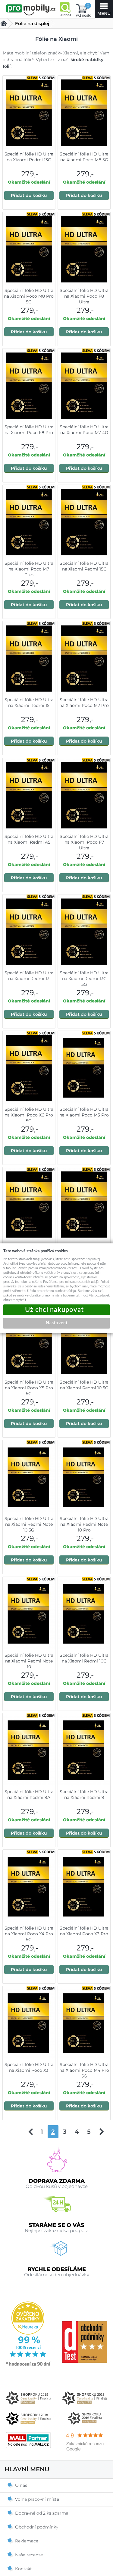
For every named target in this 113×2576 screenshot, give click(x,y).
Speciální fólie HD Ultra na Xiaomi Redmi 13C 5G (84, 979)
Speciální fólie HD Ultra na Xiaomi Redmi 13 (29, 976)
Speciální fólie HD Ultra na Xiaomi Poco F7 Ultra (84, 842)
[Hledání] (65, 9)
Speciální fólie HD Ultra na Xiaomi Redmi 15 (29, 703)
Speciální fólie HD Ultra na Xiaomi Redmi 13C (29, 157)
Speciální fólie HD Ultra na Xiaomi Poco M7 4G (84, 430)
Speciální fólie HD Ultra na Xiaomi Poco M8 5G (84, 157)
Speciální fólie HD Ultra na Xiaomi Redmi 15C (84, 566)
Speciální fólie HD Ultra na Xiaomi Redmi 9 (84, 1795)
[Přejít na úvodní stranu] (31, 10)
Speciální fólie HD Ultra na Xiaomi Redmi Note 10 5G (29, 1524)
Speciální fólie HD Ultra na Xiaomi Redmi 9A (29, 1795)
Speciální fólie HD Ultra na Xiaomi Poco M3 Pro (84, 1112)
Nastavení (56, 1323)
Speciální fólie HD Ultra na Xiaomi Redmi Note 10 (29, 1661)
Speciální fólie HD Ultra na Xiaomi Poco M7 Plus (29, 569)
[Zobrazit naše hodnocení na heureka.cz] (28, 2365)
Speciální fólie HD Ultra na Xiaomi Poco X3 (29, 2067)
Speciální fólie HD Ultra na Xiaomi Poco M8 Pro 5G (29, 296)
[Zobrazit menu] (104, 9)
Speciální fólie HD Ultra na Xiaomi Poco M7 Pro (84, 703)
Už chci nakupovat (57, 1310)
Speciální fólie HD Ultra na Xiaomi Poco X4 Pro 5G (29, 1934)
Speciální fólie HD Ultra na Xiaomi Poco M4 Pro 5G (84, 2070)
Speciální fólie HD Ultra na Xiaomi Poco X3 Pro (84, 1931)
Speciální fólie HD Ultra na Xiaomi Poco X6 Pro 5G (29, 1115)
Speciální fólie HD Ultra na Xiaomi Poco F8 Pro (29, 430)
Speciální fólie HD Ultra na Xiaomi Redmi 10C (84, 1658)
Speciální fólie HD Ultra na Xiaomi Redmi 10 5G (84, 1385)
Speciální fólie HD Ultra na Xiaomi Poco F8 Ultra (84, 296)
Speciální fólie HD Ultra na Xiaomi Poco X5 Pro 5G (29, 1388)
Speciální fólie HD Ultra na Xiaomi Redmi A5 (29, 839)
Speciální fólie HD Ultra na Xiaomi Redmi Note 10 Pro (84, 1524)
